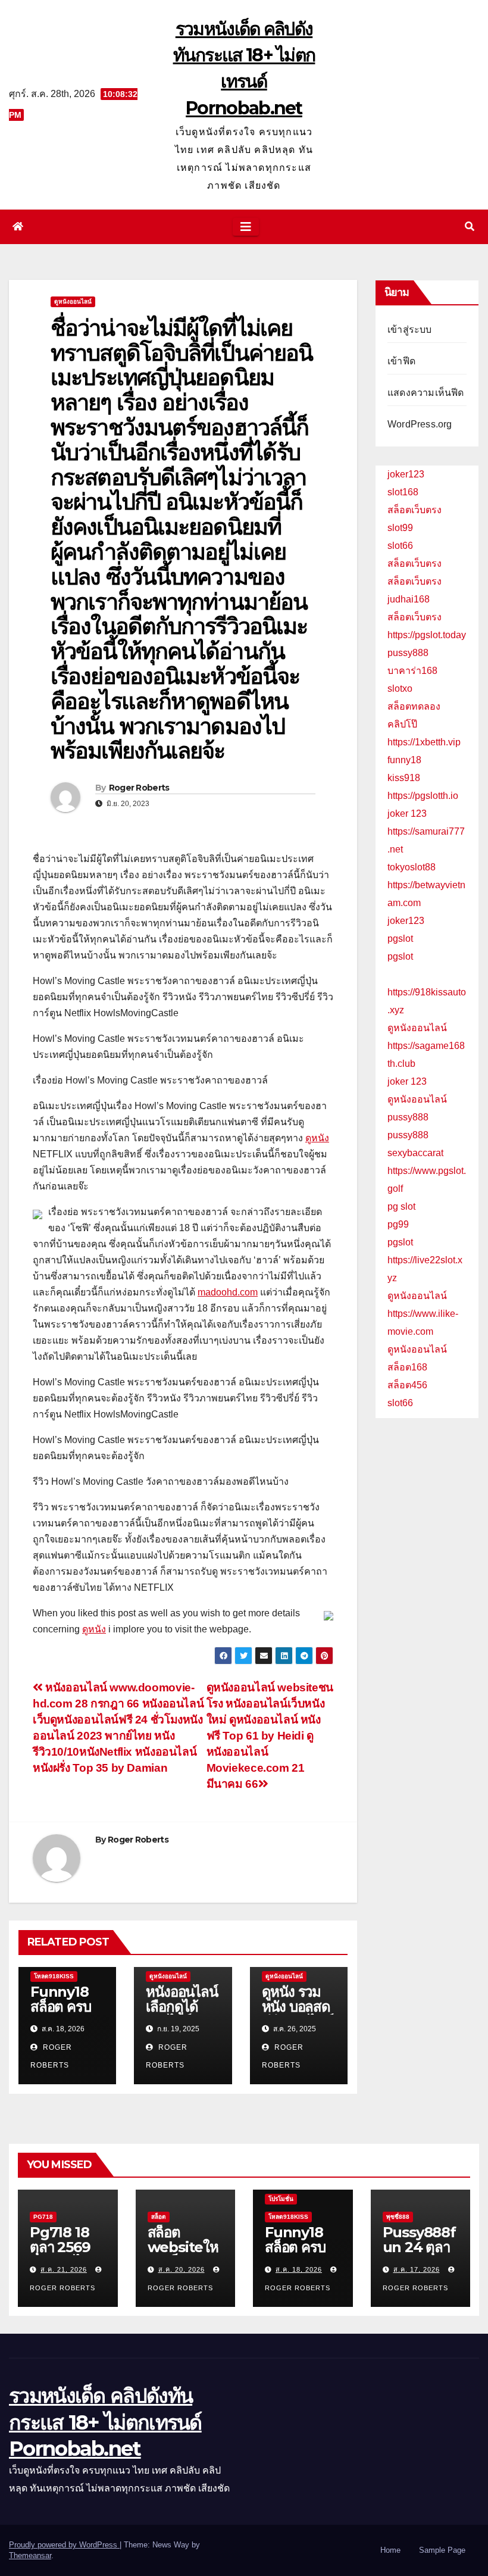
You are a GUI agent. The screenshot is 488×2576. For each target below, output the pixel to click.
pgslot (400, 939)
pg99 (398, 1224)
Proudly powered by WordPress (64, 2545)
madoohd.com (228, 1292)
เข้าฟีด (401, 361)
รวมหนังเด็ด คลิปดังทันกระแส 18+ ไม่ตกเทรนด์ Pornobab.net (105, 2422)
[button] (470, 227)
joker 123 (407, 814)
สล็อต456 (407, 1385)
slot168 (403, 492)
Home (390, 2550)
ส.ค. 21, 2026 (64, 2269)
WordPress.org (420, 424)
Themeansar (30, 2555)
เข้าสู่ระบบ (410, 330)
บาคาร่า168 (412, 671)
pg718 (43, 2217)
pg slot (401, 1206)
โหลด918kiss (54, 1976)
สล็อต (159, 2217)
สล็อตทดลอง (414, 706)
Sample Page (442, 2550)
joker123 (406, 474)
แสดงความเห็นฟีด (426, 393)
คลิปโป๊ (402, 724)
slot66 (400, 546)
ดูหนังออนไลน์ (73, 302)
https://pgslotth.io (423, 796)
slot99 (400, 528)
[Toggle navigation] (246, 227)
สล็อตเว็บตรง (415, 510)
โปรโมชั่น (281, 2199)
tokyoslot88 (412, 867)
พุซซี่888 (398, 2217)
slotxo (400, 689)
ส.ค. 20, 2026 (182, 2269)
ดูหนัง (317, 1138)
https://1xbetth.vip (424, 742)
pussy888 (408, 653)
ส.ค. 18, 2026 (299, 2269)
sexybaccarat (415, 1153)
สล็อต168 (407, 1367)
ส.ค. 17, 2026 (417, 2269)
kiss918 (404, 778)
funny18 (404, 760)
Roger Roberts (139, 788)
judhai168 (409, 599)
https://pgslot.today (427, 635)
